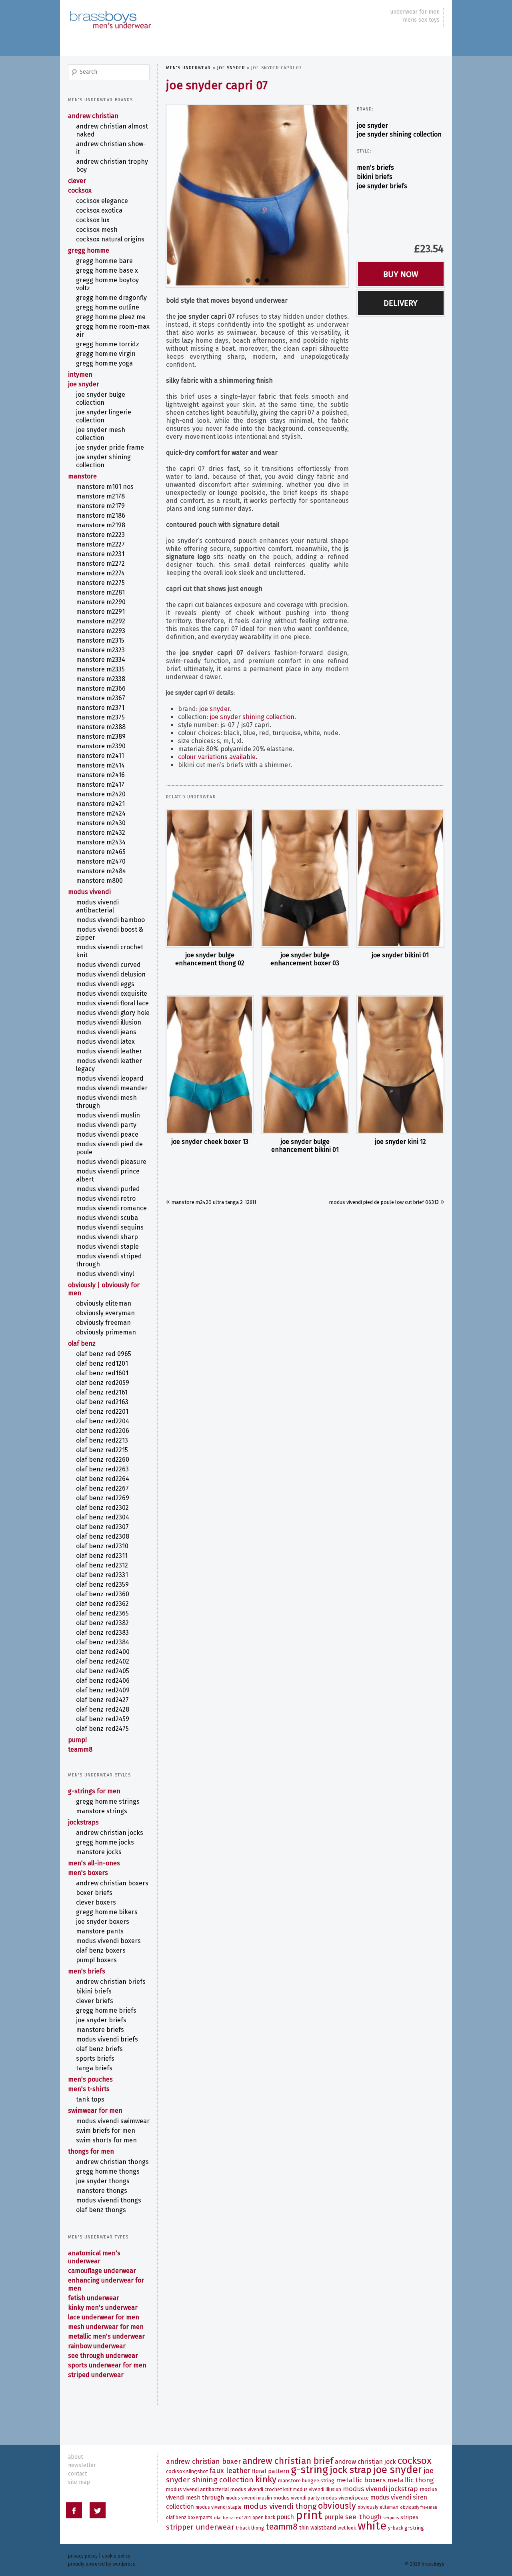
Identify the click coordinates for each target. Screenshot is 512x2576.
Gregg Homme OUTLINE (108, 307)
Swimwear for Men (95, 2111)
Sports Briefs (95, 2059)
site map (79, 2482)
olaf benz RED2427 (102, 1700)
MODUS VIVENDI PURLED (108, 1189)
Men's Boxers (88, 1873)
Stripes (409, 2517)
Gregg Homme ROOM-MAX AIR (113, 331)
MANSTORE (82, 476)
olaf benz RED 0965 (104, 1354)
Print (309, 2515)
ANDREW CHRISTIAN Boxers (112, 1883)
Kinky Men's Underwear (103, 2308)
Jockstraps (83, 1822)
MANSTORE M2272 (100, 564)
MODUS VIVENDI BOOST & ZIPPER (110, 933)
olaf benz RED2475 (102, 1729)
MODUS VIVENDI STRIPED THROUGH (109, 1260)
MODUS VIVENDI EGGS (105, 984)
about (75, 2457)
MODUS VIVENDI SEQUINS (110, 1227)
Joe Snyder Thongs (103, 2181)
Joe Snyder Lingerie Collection (104, 416)
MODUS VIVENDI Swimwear (113, 2121)
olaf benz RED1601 (102, 1373)
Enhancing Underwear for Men (106, 2284)
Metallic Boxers (361, 2480)
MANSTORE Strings (102, 1811)
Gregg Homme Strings (108, 1801)
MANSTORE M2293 (101, 631)
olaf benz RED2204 (103, 1421)
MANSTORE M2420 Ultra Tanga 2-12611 (214, 1202)
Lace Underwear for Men (104, 2317)
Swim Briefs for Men (106, 2131)
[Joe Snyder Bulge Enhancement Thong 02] (210, 878)
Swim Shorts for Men (106, 2140)
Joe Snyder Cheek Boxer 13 (210, 1142)
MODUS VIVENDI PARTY (106, 1125)
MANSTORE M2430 (101, 823)
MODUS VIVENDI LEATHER (109, 1051)
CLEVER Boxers (96, 1902)
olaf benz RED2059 (103, 1383)
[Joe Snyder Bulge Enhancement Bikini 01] (305, 1065)
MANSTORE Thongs (102, 2191)
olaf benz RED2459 (103, 1719)
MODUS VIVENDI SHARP (107, 1237)
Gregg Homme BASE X (107, 270)
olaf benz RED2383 (102, 1633)
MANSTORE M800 (99, 881)
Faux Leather (230, 2471)
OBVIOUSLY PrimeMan (106, 1332)
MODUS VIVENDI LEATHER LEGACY (109, 1065)
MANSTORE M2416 (100, 775)
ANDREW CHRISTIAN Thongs (112, 2162)
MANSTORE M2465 (101, 852)
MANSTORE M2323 (100, 650)
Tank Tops (90, 2099)
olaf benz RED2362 (102, 1604)
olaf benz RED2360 (103, 1594)
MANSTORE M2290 (101, 602)
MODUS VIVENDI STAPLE (107, 1247)
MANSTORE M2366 (101, 688)
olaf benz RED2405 (103, 1671)
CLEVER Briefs (95, 2001)
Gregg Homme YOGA (104, 363)
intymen (80, 375)
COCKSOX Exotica (99, 210)
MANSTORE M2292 (101, 621)
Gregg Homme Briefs (106, 2010)
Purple (334, 2517)
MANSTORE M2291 (100, 612)
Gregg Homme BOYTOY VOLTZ (107, 284)
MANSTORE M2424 (101, 813)
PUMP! (77, 1740)
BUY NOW (401, 274)
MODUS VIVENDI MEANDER (112, 1088)
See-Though (363, 2517)
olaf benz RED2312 (102, 1565)
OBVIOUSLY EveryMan (105, 1313)
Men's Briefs (375, 168)
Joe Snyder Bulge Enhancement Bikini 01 (305, 1146)
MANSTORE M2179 (100, 506)
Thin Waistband (318, 2528)
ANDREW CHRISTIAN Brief (288, 2461)
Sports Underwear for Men (107, 2365)
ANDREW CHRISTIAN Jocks (110, 1833)
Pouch (285, 2517)
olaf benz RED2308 (103, 1536)
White (372, 2526)
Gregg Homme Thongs (108, 2171)
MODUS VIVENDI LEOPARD (110, 1078)
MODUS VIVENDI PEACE (107, 1134)
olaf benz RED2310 (102, 1546)
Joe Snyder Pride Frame (110, 447)
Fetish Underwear (94, 2298)
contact (77, 2474)
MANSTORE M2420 (101, 794)
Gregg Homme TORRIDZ (108, 344)
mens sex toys (421, 20)
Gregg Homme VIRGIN (106, 354)
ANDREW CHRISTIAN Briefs (111, 1982)
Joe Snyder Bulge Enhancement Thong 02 (210, 959)
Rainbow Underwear (97, 2346)
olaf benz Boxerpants (189, 2518)
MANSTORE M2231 (100, 554)
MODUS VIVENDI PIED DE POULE (109, 1148)
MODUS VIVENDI (89, 892)
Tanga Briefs (94, 2068)
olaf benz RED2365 (102, 1613)
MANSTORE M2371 (100, 708)
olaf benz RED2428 (103, 1709)
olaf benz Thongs (101, 2210)
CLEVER (77, 181)
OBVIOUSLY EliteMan (104, 1303)
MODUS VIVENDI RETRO (106, 1199)
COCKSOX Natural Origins (110, 239)
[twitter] (98, 2512)
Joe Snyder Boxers (103, 1922)
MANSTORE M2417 (100, 785)
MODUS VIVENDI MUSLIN (108, 1115)
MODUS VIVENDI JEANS (106, 1032)
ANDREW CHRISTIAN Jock (365, 2462)
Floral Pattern (271, 2471)
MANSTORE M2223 (100, 535)
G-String (309, 2470)
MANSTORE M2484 (101, 871)
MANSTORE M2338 (101, 679)
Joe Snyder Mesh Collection (101, 434)
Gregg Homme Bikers (107, 1912)
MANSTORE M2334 (101, 660)
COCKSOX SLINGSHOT (187, 2471)
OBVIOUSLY (337, 2506)
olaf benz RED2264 (103, 1479)
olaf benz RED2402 (103, 1661)
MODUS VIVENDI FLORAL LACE (112, 1003)
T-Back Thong (250, 2528)
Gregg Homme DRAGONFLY (111, 298)
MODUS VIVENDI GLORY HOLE (113, 1013)
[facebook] (74, 2512)
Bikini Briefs (375, 177)
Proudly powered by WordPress (102, 2564)
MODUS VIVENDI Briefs (107, 2039)
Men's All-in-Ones (94, 1863)
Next (356, 194)
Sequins (391, 2518)
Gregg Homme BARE (104, 261)
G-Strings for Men (94, 1791)
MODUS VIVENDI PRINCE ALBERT (108, 1175)
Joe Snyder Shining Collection (252, 717)
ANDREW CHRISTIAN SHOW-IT (111, 148)
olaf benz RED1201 (102, 1363)
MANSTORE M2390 (101, 746)
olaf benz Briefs (99, 2049)
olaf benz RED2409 (103, 1690)
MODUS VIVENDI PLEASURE (111, 1162)
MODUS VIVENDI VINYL (105, 1274)
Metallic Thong (410, 2480)
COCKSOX (80, 190)
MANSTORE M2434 (101, 842)
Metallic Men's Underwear (106, 2336)
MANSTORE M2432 (101, 833)
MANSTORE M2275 (100, 583)
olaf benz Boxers (101, 1950)
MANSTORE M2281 (100, 592)
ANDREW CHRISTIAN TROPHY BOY (112, 166)
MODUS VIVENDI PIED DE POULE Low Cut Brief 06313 (384, 1202)
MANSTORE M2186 (101, 515)
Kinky (266, 2479)
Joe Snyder (231, 68)
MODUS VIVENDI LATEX (105, 1042)
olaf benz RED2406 (103, 1681)
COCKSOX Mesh (97, 230)
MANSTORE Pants (100, 1931)
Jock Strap (351, 2470)
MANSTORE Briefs (100, 2030)
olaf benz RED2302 (102, 1508)
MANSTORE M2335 (100, 669)
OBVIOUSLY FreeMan (103, 1323)
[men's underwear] (110, 12)
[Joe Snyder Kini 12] (400, 1065)
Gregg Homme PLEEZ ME (111, 317)
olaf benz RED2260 (103, 1460)
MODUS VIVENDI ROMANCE (111, 1208)
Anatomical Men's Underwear (94, 2257)
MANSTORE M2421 (100, 804)
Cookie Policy (116, 2556)
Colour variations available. (218, 757)
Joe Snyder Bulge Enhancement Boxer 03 (305, 959)
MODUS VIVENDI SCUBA (107, 1218)
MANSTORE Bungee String (306, 2481)
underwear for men (415, 12)
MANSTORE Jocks (99, 1852)
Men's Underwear (189, 68)
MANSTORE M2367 (101, 698)
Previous (159, 194)
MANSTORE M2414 (100, 765)
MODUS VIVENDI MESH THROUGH (106, 1102)
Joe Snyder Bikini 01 (400, 955)
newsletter (82, 2465)
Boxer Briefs (94, 1893)
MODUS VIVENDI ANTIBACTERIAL (97, 906)
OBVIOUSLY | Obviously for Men (104, 1289)
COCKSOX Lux (93, 220)
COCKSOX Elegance (102, 201)
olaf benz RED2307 (102, 1527)
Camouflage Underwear (102, 2271)
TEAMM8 (80, 1749)
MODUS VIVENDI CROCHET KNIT (110, 951)
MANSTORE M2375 (100, 717)
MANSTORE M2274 (100, 573)
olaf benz (82, 1343)
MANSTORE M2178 (100, 496)
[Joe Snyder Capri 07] (257, 195)
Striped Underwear (96, 2375)
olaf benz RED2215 (102, 1450)
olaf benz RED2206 (103, 1431)
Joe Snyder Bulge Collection (101, 399)
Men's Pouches (90, 2079)
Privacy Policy (83, 2556)
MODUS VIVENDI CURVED (108, 965)
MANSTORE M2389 (101, 736)
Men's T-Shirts (89, 2089)
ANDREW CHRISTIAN (93, 116)
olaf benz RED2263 (102, 1469)
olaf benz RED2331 (102, 1575)
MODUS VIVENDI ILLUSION (109, 1022)
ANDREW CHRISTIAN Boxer (203, 2462)
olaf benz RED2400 (103, 1652)
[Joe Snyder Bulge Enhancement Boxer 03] (305, 878)
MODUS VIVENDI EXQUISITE (112, 994)
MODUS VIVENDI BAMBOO (110, 920)
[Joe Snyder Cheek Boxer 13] (210, 1065)
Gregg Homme (89, 250)
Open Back (264, 2518)
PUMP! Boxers (96, 1960)
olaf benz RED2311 (102, 1556)
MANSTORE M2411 (100, 756)
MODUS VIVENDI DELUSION (111, 974)
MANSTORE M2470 (101, 861)
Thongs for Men (91, 2151)
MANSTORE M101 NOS (105, 487)
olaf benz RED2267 (102, 1488)
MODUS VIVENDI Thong (280, 2506)
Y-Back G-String (406, 2528)
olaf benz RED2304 (103, 1517)
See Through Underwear (103, 2356)
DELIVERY (401, 303)
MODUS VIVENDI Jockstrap (380, 2489)
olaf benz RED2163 (102, 1402)
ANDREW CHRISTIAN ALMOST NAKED (112, 130)
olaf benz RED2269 (103, 1498)
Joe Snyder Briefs (382, 186)
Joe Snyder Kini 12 (400, 1142)
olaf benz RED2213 (102, 1440)
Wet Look (347, 2528)
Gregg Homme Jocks (105, 1842)
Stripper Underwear (200, 2527)
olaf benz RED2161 (102, 1392)
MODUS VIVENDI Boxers (108, 1941)
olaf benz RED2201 (102, 1412)
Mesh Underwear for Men (106, 2327)
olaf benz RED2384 (103, 1642)
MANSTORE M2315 (100, 640)
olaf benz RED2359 (102, 1584)
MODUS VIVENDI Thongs (109, 2200)
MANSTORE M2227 (100, 544)
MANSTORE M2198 (101, 525)
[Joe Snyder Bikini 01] (400, 878)
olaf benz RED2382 (102, 1623)
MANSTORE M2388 (101, 727)
